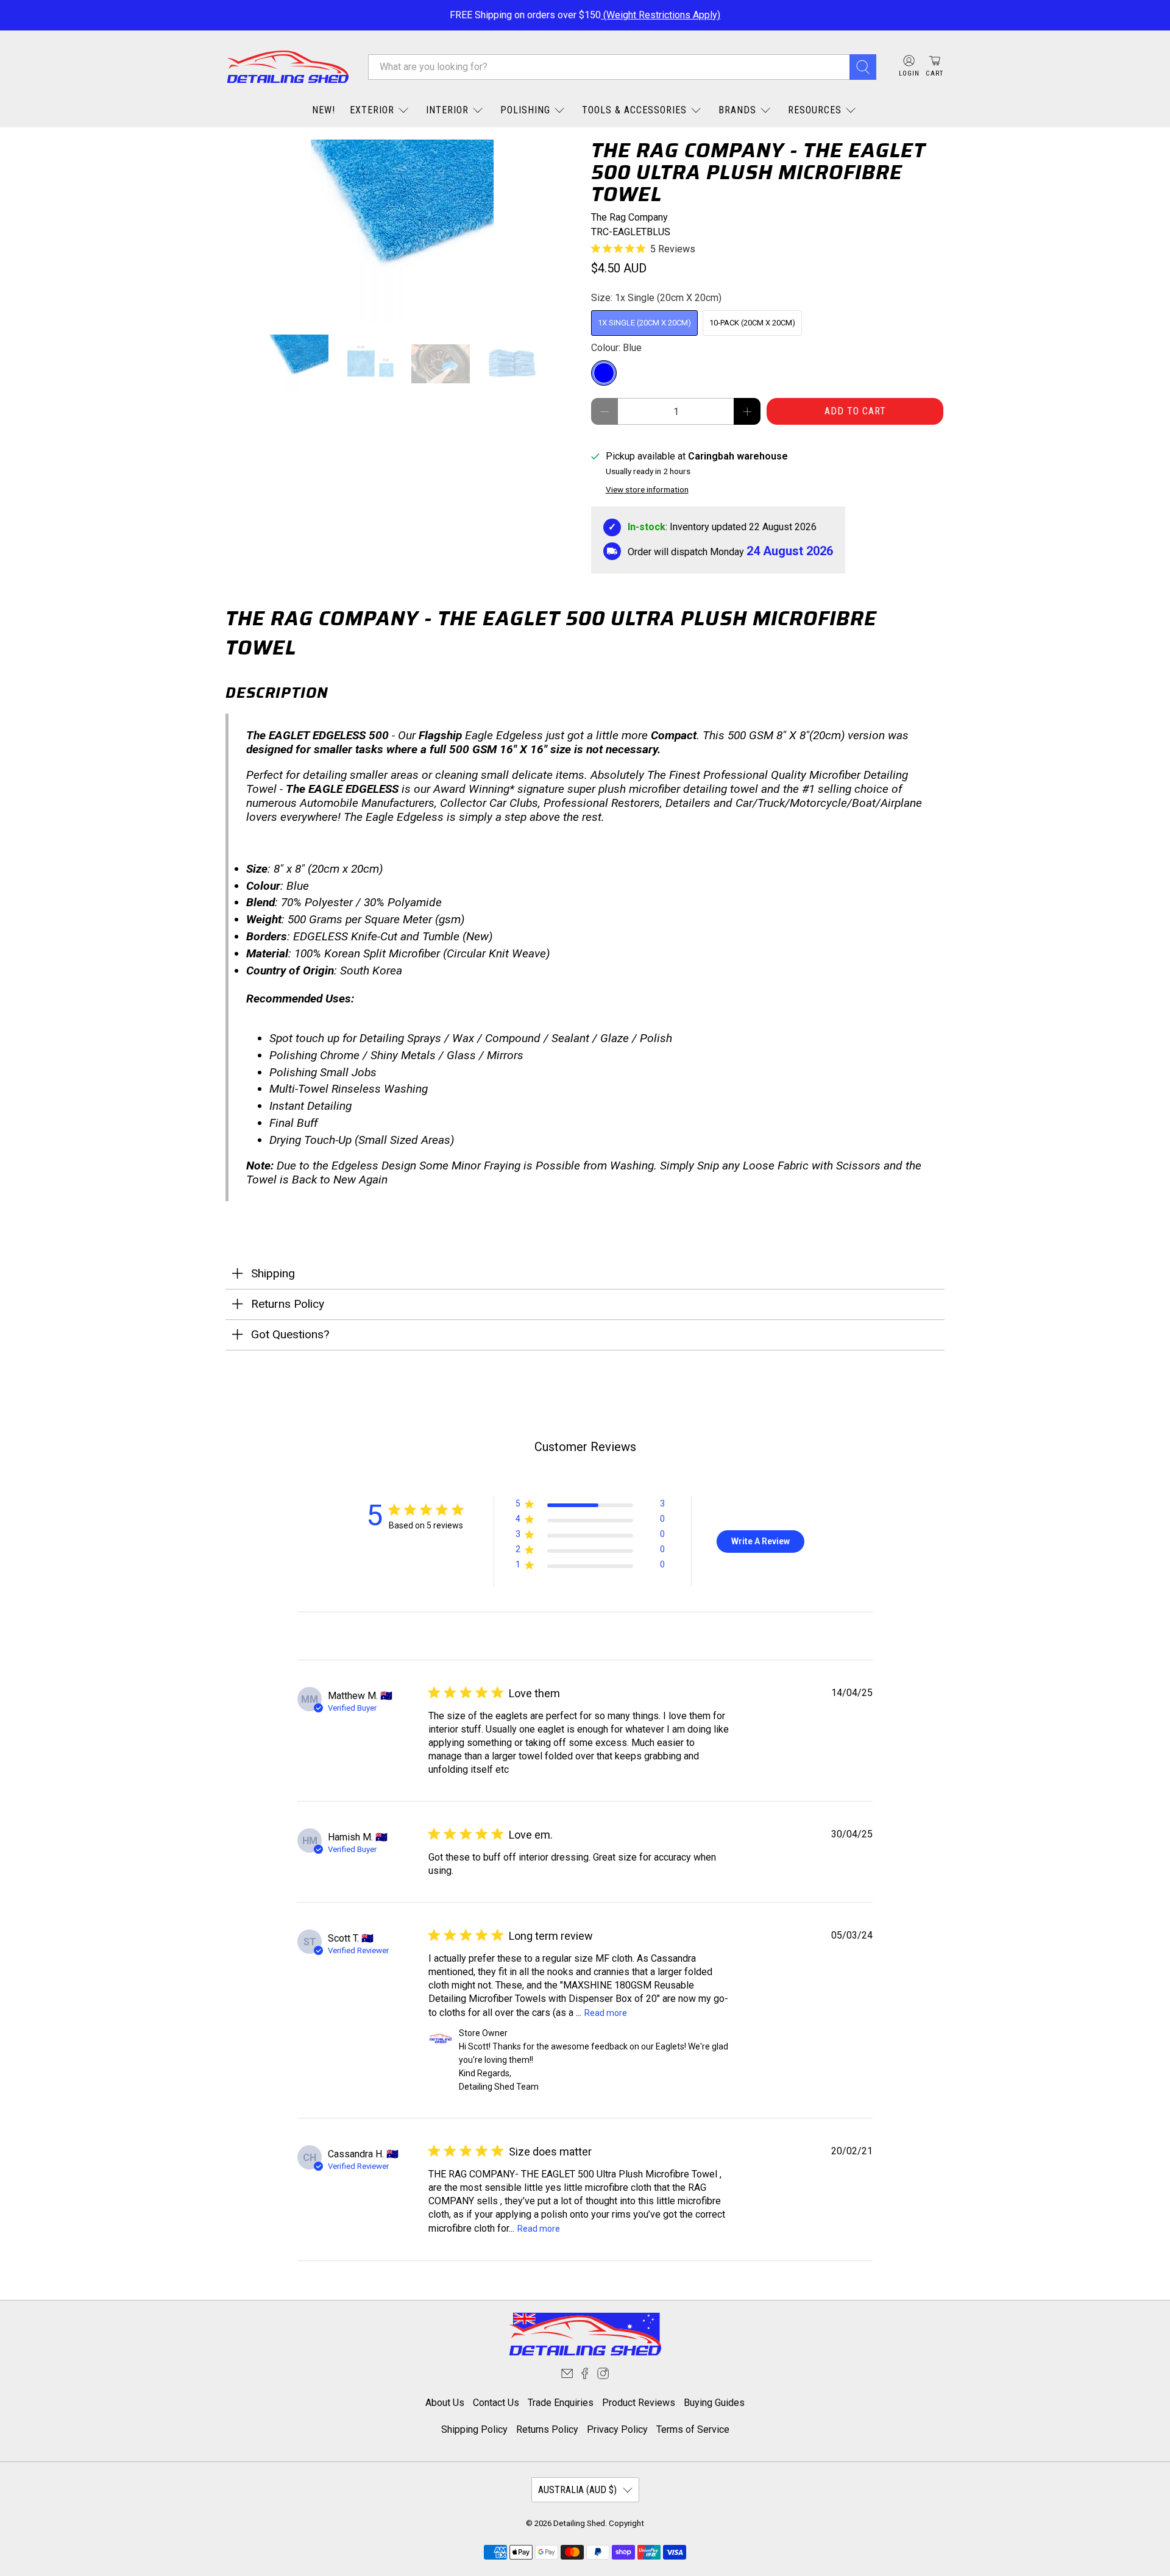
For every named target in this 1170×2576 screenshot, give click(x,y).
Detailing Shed (579, 2523)
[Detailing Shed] (288, 67)
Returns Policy (547, 2429)
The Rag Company (629, 217)
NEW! (324, 110)
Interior (447, 110)
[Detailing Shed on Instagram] (603, 2376)
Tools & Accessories (634, 110)
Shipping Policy (474, 2429)
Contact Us (496, 2403)
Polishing (525, 110)
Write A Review (760, 1541)
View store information (647, 489)
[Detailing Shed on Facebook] (585, 2376)
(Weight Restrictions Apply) (661, 15)
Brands (737, 110)
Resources (815, 110)
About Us (445, 2403)
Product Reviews (639, 2403)
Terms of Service (693, 2429)
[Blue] (604, 373)
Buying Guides (714, 2403)
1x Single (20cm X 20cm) (644, 323)
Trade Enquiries (561, 2403)
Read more (606, 2013)
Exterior (372, 110)
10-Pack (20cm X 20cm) (752, 323)
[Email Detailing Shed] (567, 2376)
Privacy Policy (617, 2429)
